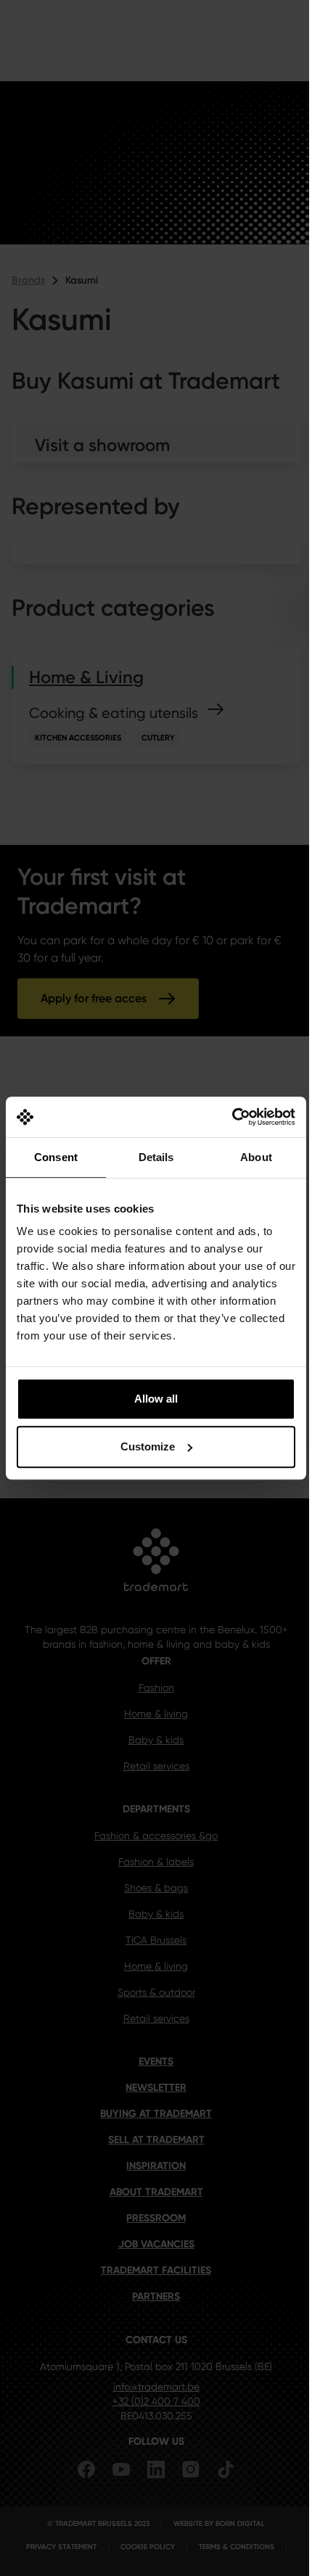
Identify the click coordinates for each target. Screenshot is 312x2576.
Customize (148, 1446)
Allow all (156, 1399)
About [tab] (256, 1157)
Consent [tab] (56, 1157)
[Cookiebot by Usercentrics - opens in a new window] (232, 1117)
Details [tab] (156, 1157)
